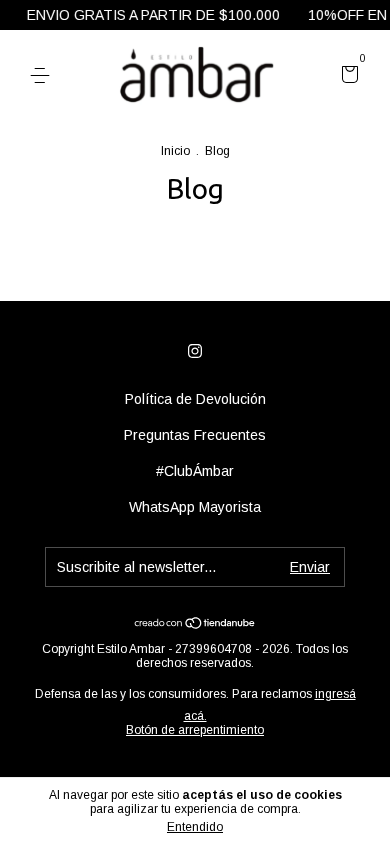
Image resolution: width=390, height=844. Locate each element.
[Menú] (43, 76)
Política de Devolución (195, 399)
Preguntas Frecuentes (195, 435)
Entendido (195, 827)
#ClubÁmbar (195, 471)
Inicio (175, 151)
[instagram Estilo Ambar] (195, 351)
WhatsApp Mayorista (195, 507)
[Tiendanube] (195, 624)
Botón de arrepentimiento (195, 730)
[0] (346, 77)
